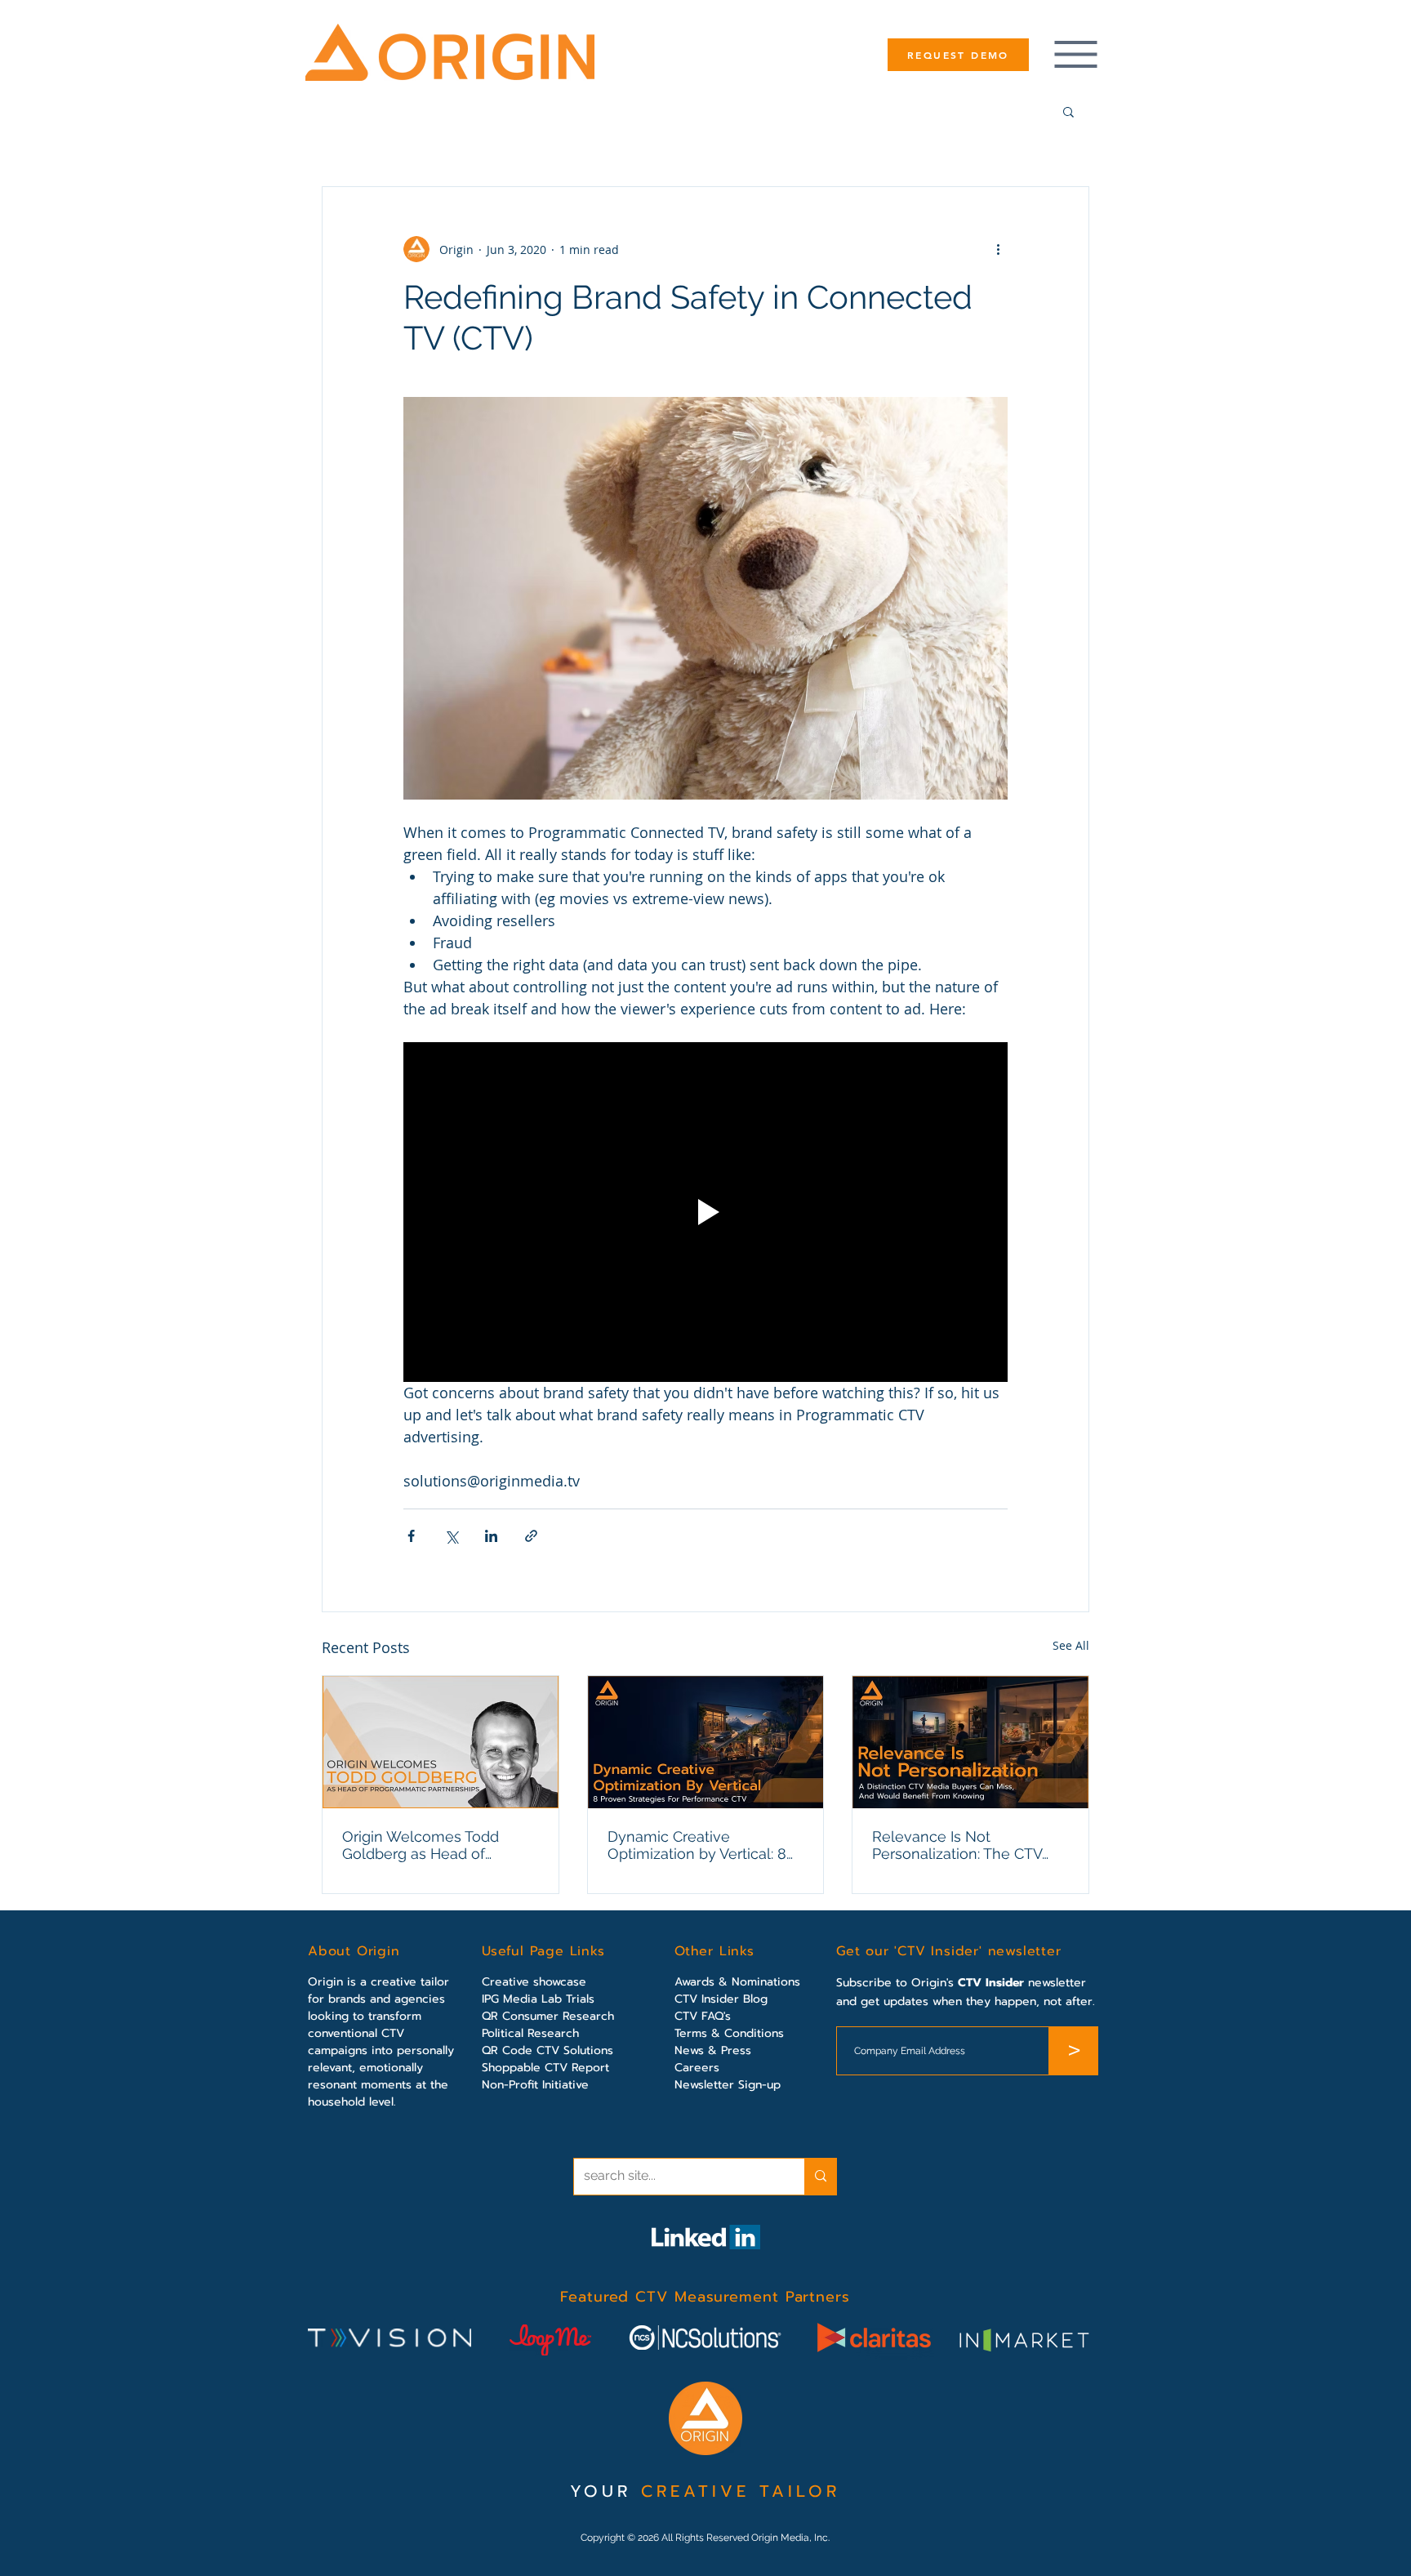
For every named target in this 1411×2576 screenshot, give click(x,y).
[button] (1068, 111)
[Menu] (1075, 54)
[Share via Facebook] (411, 1536)
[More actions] (998, 249)
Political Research (530, 2033)
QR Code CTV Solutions (547, 2050)
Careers (697, 2068)
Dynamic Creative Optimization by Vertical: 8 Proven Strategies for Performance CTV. (697, 1845)
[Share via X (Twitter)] (451, 1536)
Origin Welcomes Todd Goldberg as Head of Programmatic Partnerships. (437, 1845)
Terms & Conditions (729, 2033)
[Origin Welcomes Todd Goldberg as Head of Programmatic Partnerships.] (441, 1742)
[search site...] (820, 2177)
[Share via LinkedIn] (491, 1536)
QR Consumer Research (548, 2016)
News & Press (713, 2050)
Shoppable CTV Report (545, 2068)
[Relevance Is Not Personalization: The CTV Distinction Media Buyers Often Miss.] (970, 1742)
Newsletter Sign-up (728, 2085)
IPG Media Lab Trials (538, 1999)
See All (1071, 1645)
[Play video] (705, 1212)
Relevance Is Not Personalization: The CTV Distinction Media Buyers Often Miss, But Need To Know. (958, 1845)
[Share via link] (531, 1536)
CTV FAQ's (703, 2016)
